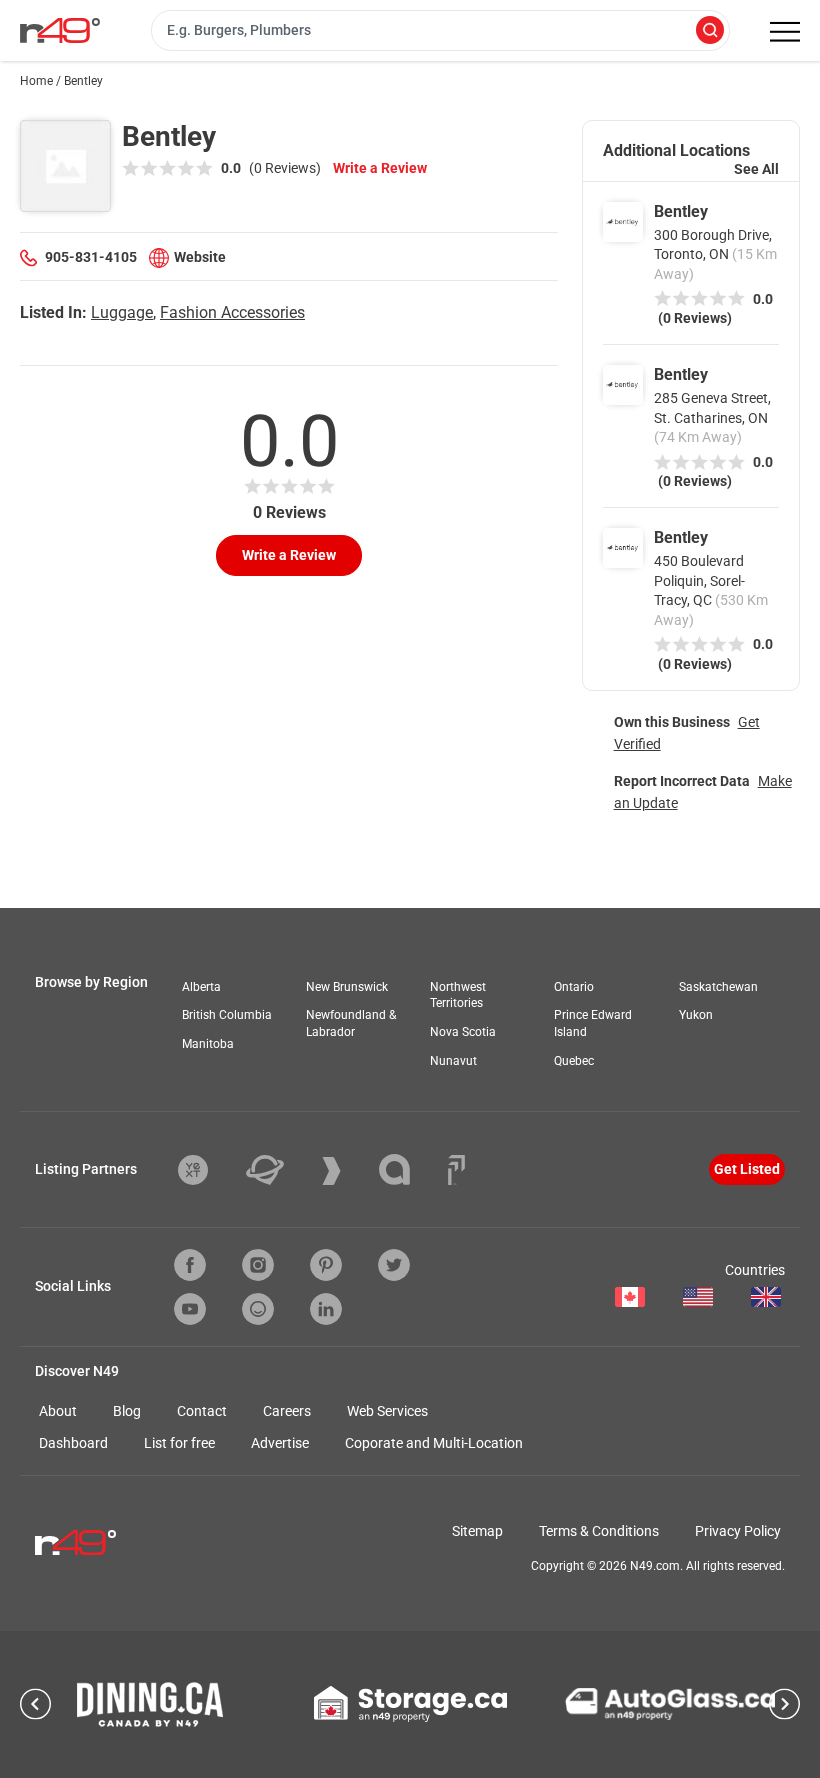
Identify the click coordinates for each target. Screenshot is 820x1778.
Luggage (122, 312)
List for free (179, 1443)
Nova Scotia (463, 1032)
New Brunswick (347, 987)
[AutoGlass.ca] (670, 1704)
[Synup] (346, 1171)
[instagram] (258, 1265)
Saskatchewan (718, 987)
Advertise (280, 1443)
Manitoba (208, 1044)
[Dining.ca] (150, 1704)
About (58, 1411)
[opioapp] (258, 1309)
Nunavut (453, 1061)
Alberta (201, 987)
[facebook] (190, 1265)
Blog (127, 1411)
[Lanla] (409, 1169)
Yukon (696, 1015)
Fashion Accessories (232, 312)
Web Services (387, 1411)
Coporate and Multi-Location (434, 1443)
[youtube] (190, 1309)
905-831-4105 (91, 257)
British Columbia (227, 1015)
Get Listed (747, 1169)
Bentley (681, 211)
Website (200, 257)
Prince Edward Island (593, 1023)
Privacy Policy (738, 1531)
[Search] (710, 31)
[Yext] (208, 1170)
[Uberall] (280, 1170)
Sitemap (477, 1531)
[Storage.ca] (410, 1704)
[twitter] (394, 1265)
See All (756, 169)
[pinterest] (326, 1265)
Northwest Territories (458, 995)
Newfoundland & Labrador (351, 1023)
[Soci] (456, 1170)
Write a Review (380, 168)
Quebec (574, 1061)
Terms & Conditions (599, 1531)
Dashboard (73, 1443)
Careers (287, 1411)
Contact (202, 1411)
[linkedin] (326, 1309)
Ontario (574, 987)
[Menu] (785, 32)
